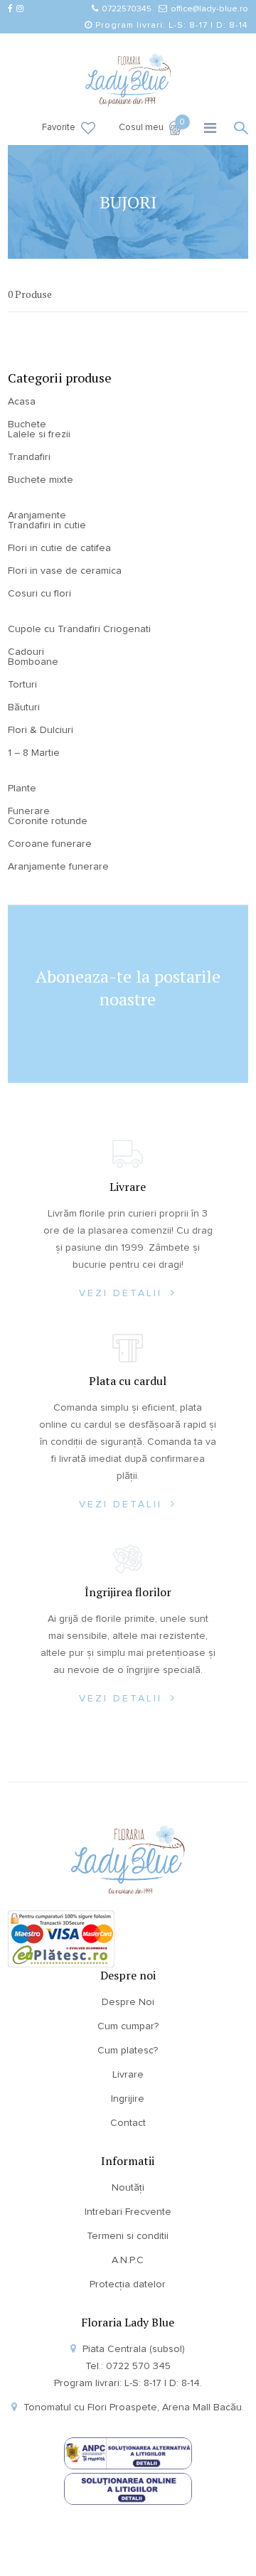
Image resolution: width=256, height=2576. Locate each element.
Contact (128, 2123)
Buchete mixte (41, 480)
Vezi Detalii (123, 1293)
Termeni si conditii (128, 2236)
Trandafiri (29, 457)
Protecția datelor (128, 2284)
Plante (22, 789)
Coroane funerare (50, 844)
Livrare (128, 2075)
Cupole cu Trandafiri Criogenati (79, 629)
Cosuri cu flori (39, 594)
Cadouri (26, 652)
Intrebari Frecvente (128, 2212)
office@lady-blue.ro (209, 9)
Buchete (27, 424)
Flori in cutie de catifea (59, 548)
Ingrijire (128, 2099)
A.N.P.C (128, 2260)
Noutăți (128, 2188)
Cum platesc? (128, 2051)
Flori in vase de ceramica (65, 571)
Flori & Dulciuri (41, 730)
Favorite (59, 128)
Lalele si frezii (39, 434)
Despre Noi (128, 2002)
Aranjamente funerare (58, 867)
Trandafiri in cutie (47, 525)
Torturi (22, 685)
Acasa (22, 402)
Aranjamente (37, 515)
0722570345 (127, 9)
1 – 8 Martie (34, 753)
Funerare (29, 811)
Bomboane (33, 662)
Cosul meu (150, 127)
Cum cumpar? (128, 2026)
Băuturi (24, 707)
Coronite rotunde (48, 821)
